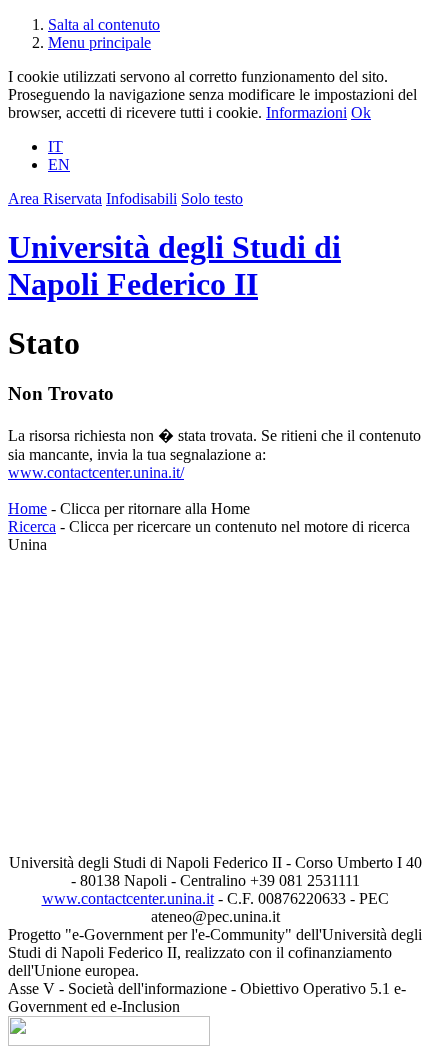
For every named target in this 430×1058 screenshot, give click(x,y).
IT (55, 146)
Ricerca (32, 526)
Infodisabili (141, 198)
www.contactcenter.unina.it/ (96, 472)
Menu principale (99, 42)
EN (59, 164)
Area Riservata (55, 198)
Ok (361, 112)
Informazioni (306, 112)
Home (27, 508)
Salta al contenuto (104, 24)
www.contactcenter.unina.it (128, 898)
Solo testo (212, 198)
